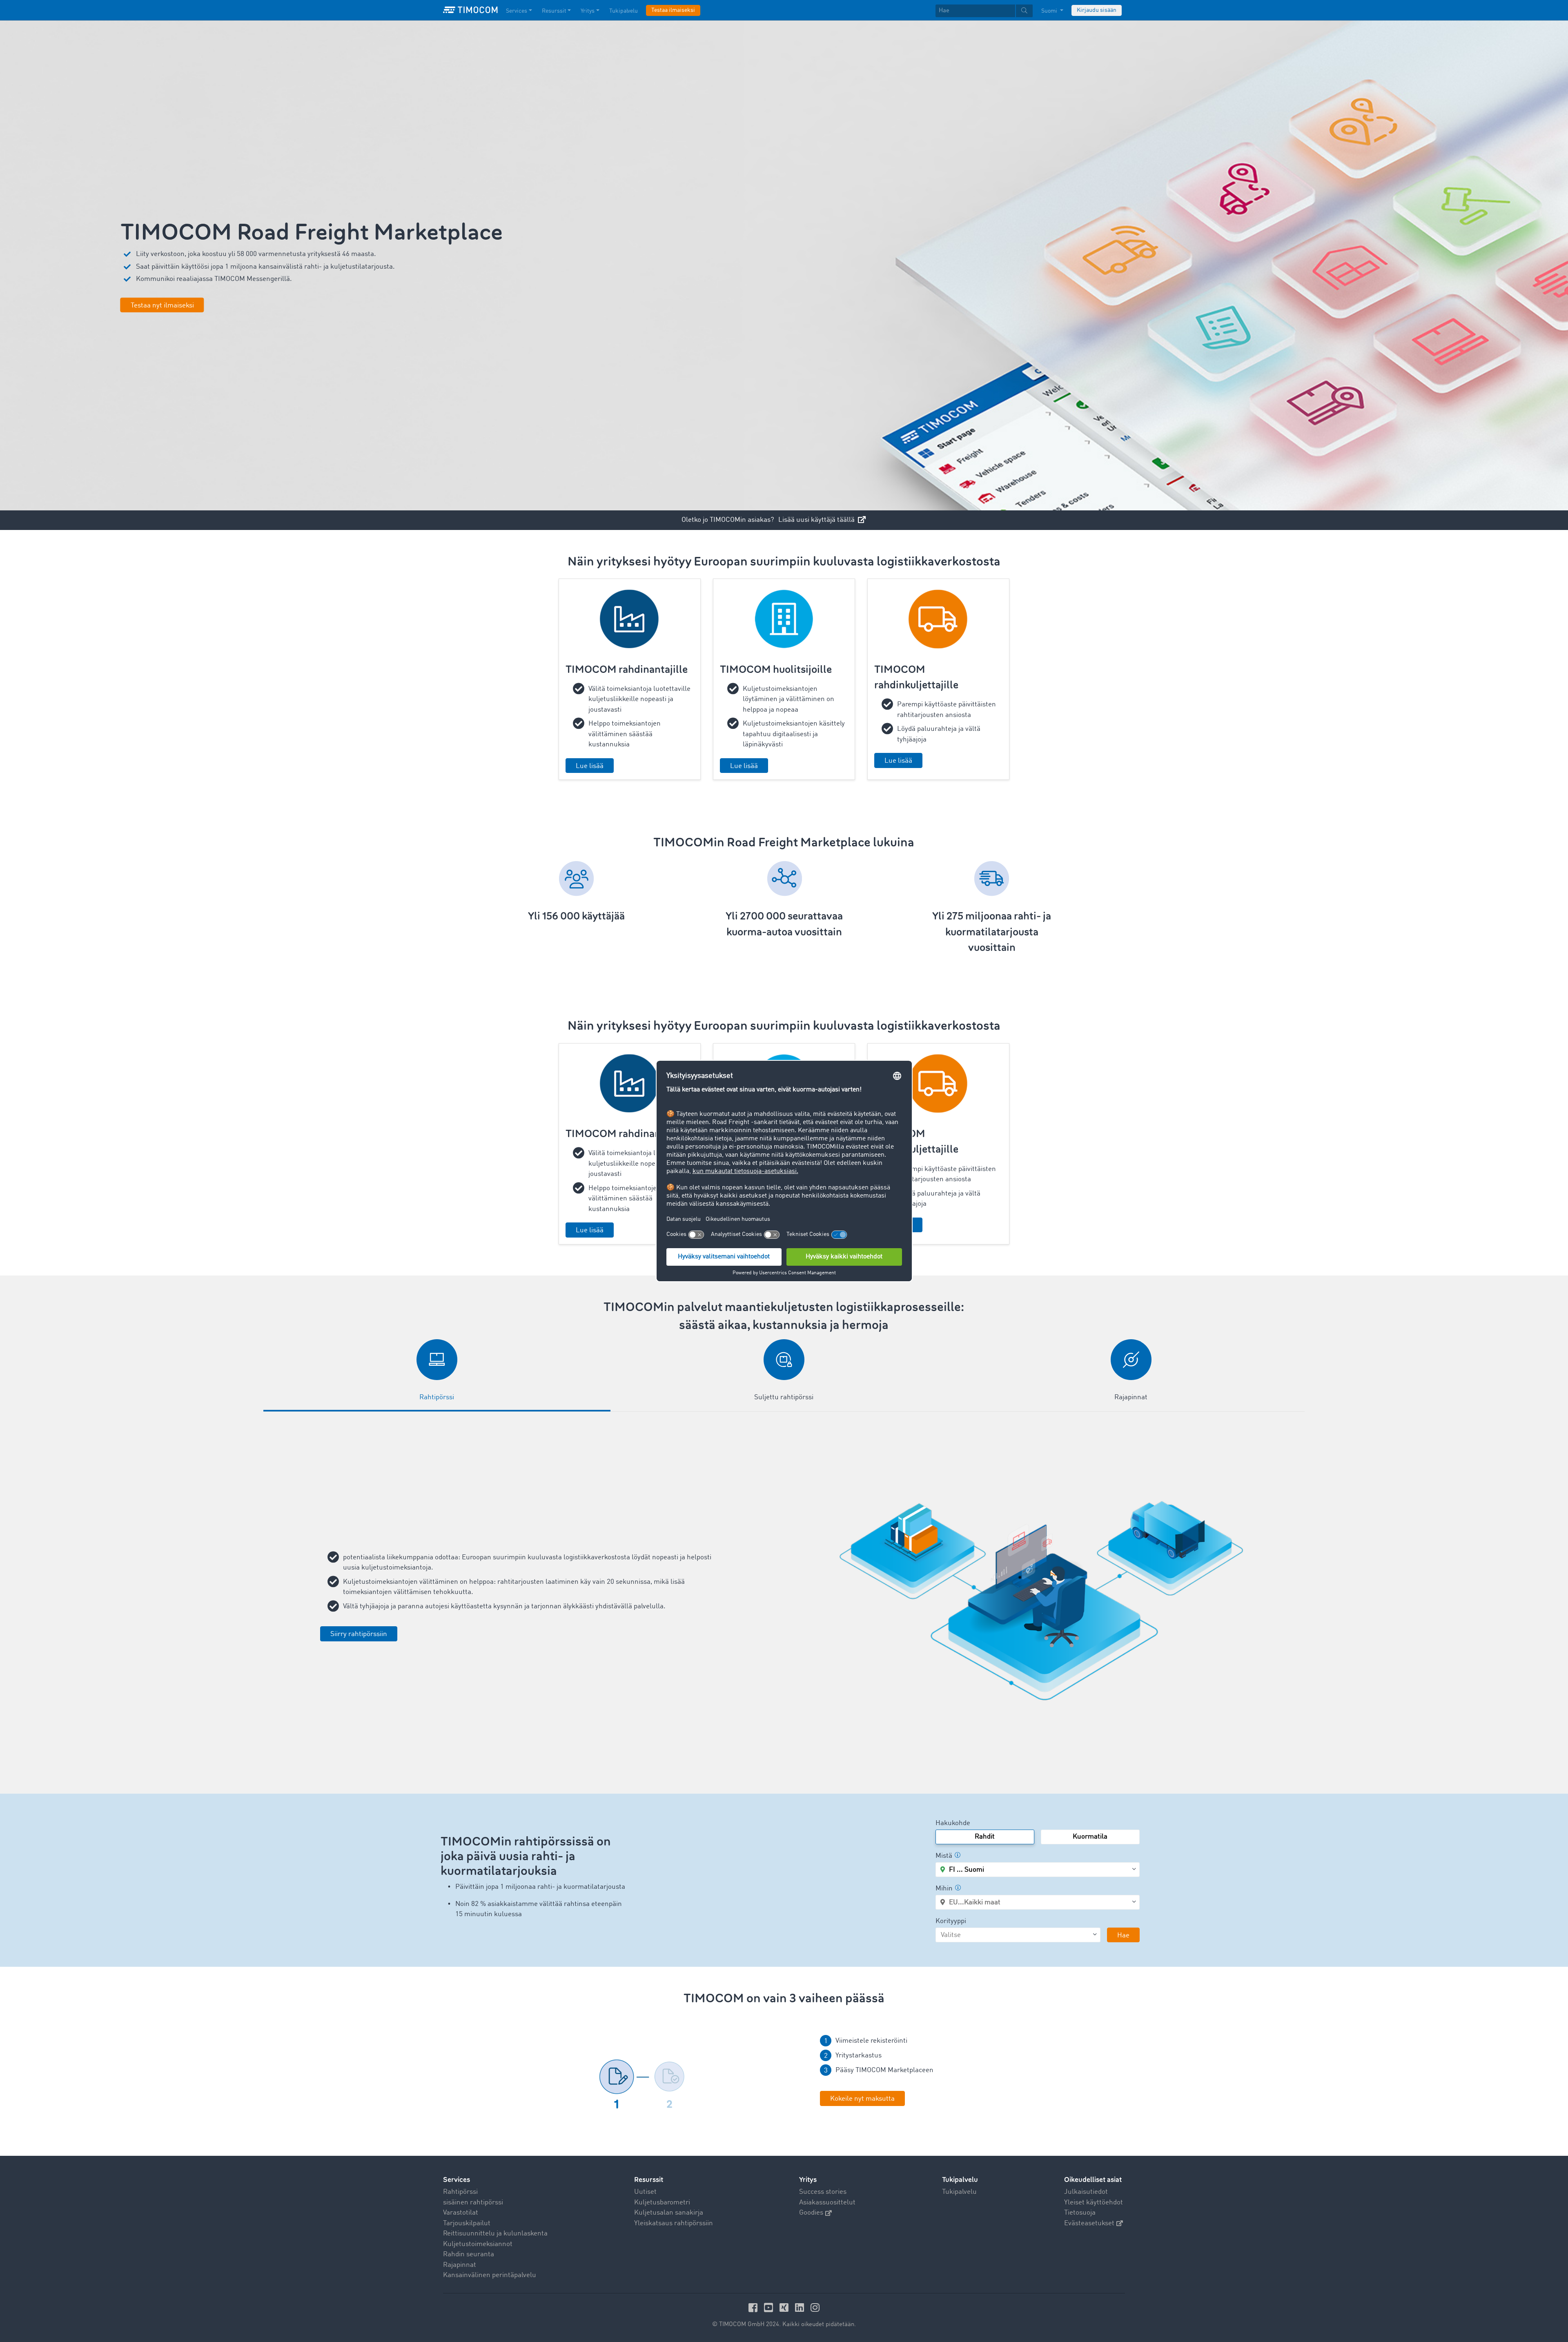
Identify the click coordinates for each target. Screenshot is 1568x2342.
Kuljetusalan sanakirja (669, 2213)
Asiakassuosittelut (827, 2203)
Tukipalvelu (624, 11)
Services (517, 11)
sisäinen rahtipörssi (473, 2203)
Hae (1123, 1936)
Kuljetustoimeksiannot (478, 2244)
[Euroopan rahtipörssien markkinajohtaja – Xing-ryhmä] (785, 2307)
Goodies (811, 2213)
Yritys (588, 11)
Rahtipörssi (460, 2192)
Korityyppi (951, 1921)
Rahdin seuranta (469, 2254)
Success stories (823, 2192)
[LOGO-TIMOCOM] (470, 10)
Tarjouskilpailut (467, 2223)
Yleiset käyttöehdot (1094, 2203)
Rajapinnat (460, 2265)
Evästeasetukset (1089, 2223)
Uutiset (645, 2192)
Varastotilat (461, 2213)
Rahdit (985, 1837)
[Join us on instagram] (815, 2307)
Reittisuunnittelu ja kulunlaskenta (495, 2234)
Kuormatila (1090, 1837)
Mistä (944, 1856)
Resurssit (554, 11)
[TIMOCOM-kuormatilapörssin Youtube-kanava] (770, 2307)
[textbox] (984, 11)
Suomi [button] (1050, 11)
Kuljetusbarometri (662, 2203)
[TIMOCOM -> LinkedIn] (801, 2307)
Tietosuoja (1080, 2213)
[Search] (1024, 11)
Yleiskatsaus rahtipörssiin (674, 2223)
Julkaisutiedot (1086, 2192)
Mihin (944, 1889)
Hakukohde (953, 1823)
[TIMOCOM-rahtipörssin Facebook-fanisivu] (754, 2307)
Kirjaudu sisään (1097, 10)
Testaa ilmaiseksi (673, 10)
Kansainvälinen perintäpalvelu (490, 2275)
